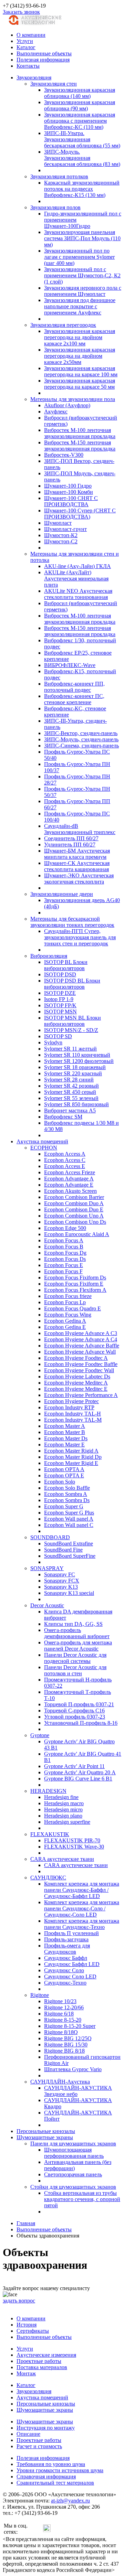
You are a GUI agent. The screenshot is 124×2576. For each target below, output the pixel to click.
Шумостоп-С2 (61, 541)
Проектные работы (39, 2361)
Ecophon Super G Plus (69, 1513)
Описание (28, 2434)
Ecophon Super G (64, 1506)
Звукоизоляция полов (55, 207)
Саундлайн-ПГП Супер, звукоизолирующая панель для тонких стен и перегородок (80, 937)
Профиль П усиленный (71, 1933)
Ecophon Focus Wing (68, 1315)
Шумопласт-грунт (65, 529)
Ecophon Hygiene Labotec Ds (77, 1376)
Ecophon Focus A (64, 1240)
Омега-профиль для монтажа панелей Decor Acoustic (78, 1646)
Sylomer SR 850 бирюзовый (76, 1104)
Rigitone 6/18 (59, 2014)
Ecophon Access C (65, 1160)
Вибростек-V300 (64, 455)
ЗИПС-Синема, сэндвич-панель (81, 746)
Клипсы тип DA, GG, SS (73, 1624)
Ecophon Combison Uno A (74, 1216)
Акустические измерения (46, 2355)
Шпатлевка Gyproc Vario (73, 2069)
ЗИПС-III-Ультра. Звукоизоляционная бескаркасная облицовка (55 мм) (82, 139)
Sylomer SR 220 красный (73, 1073)
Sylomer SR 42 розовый (71, 1086)
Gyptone (40, 1735)
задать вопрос (19, 2301)
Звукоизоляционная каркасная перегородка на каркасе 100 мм (81, 371)
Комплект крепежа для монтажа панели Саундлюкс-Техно (82, 1924)
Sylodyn (53, 1042)
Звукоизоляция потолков (59, 176)
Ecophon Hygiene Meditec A (76, 1383)
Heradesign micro (63, 1809)
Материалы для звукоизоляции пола (73, 399)
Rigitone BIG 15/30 (66, 2045)
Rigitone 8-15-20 (63, 2020)
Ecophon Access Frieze (70, 1172)
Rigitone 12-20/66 (64, 2007)
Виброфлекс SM (63, 1117)
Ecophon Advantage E (69, 1185)
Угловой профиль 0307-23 (75, 1717)
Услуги (25, 41)
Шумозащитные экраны (45, 2137)
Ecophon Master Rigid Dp (73, 1457)
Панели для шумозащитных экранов (73, 2144)
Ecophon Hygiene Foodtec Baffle (81, 1364)
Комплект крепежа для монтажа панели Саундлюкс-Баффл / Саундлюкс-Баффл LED (82, 1890)
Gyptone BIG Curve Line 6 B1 (78, 1779)
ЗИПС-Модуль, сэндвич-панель (81, 739)
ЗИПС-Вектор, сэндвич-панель (81, 733)
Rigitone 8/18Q (61, 2032)
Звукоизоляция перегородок (63, 325)
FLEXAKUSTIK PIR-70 (72, 1840)
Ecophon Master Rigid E (71, 1463)
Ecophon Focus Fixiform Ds (75, 1278)
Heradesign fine (61, 1797)
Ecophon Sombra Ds (67, 1500)
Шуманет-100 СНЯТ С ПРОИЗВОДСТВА (71, 501)
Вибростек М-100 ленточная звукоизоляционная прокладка (80, 433)
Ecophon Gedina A (65, 1321)
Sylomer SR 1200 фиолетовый (79, 1061)
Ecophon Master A (65, 1426)
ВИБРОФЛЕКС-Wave (70, 665)
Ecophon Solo (60, 1482)
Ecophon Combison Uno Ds (75, 1222)
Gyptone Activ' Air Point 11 (74, 1766)
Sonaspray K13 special (69, 1593)
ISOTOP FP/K (60, 1005)
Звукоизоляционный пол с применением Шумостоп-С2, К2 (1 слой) (82, 275)
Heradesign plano (63, 1816)
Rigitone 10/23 (60, 2001)
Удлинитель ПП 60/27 (70, 845)
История (27, 2325)
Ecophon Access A (65, 1154)
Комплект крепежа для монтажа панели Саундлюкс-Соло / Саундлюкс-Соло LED (82, 1908)
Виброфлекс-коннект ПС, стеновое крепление (74, 699)
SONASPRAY (47, 1568)
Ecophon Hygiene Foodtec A (76, 1358)
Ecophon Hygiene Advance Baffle (82, 1346)
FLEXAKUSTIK (50, 1834)
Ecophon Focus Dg (65, 1253)
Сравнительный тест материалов (55, 2483)
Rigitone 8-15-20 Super (70, 2026)
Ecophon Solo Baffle (67, 1488)
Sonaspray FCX (62, 1581)
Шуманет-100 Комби (69, 492)
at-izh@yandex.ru (70, 2501)
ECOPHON (44, 1148)
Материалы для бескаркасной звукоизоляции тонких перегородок (72, 922)
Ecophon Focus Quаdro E (73, 1308)
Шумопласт (58, 523)
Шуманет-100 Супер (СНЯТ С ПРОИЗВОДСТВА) (80, 514)
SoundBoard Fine (63, 1550)
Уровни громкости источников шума (60, 2470)
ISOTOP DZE (60, 993)
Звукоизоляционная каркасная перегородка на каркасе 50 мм (80, 384)
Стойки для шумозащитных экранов (73, 2187)
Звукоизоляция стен (54, 84)
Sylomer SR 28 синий (69, 1080)
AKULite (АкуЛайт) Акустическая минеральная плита (76, 579)
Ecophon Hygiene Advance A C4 (81, 1339)
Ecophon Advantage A (69, 1179)
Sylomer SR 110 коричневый (77, 1055)
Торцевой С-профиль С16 (74, 1711)
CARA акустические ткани (62, 1859)
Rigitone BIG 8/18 (64, 2051)
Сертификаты (33, 2331)
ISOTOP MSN (60, 1012)
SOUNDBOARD (50, 1537)
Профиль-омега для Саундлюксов (67, 1949)
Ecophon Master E (64, 1445)
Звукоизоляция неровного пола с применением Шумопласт (83, 291)
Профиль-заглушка (66, 1939)
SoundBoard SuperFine (70, 1556)
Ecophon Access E (65, 1166)
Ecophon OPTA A (64, 1469)
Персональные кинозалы (46, 2131)
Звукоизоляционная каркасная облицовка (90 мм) (80, 105)
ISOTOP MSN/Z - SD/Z (71, 1030)
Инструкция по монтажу (46, 2428)
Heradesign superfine (67, 1822)
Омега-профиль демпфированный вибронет (77, 1633)
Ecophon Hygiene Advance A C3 (81, 1333)
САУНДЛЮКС (48, 1878)
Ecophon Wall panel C (69, 1525)
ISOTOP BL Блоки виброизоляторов (66, 965)
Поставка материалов (42, 2367)
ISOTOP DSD (60, 974)
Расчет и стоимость (39, 2446)
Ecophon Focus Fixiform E (74, 1284)
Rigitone (40, 1995)
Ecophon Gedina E (65, 1327)
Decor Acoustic (47, 1605)
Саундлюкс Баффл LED (72, 1964)
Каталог (26, 47)
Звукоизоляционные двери (62, 894)
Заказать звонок (21, 12)
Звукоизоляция (34, 77)
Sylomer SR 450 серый (70, 1092)
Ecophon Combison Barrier (74, 1197)
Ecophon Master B (65, 1432)
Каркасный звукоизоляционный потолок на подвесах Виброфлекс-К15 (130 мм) (82, 189)
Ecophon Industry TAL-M (73, 1420)
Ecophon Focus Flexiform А (75, 1290)
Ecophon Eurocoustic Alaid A (77, 1234)
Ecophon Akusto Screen (70, 1191)
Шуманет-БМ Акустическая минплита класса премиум (77, 854)
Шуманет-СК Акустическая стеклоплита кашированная (77, 866)
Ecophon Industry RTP (69, 1407)
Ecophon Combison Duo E (74, 1209)
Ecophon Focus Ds (65, 1259)
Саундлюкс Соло (64, 1970)
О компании (31, 35)
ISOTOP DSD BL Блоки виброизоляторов (72, 984)
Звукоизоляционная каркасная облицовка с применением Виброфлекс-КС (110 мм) (80, 121)
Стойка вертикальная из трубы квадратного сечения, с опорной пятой (82, 2199)
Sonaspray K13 (61, 1587)
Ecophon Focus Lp (65, 1302)
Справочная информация (46, 2477)
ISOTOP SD (58, 1036)
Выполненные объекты (44, 53)
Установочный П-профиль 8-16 (81, 1723)
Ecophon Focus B (64, 1247)
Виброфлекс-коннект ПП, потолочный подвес (74, 687)
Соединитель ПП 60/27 (71, 838)
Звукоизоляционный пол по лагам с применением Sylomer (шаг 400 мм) (79, 257)
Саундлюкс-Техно (65, 1983)
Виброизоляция (49, 956)
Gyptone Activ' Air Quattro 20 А (80, 1772)
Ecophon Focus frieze (68, 1296)
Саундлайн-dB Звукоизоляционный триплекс (80, 829)
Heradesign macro (64, 1803)
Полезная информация (43, 60)
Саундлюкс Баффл (66, 1958)
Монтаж (26, 2373)
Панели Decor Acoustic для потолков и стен (75, 1670)
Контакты (28, 66)
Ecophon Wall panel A (69, 1519)
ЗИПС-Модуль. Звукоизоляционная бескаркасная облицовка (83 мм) (82, 158)
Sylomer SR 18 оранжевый (75, 1067)
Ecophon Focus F (63, 1271)
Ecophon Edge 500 (65, 1228)
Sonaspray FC (60, 1574)
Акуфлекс (56, 412)
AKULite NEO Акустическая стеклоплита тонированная (78, 594)
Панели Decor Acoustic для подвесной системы (75, 1658)
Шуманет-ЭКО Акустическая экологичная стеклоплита (79, 879)
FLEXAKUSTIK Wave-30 (74, 1847)
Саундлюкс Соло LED (70, 1977)
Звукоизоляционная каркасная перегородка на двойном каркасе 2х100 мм (80, 337)
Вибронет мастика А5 (70, 1111)
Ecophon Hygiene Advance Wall (80, 1352)
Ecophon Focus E (64, 1265)
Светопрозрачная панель (73, 2174)
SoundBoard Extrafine (69, 1544)
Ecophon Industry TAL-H (73, 1414)
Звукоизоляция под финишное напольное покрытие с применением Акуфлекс (80, 306)
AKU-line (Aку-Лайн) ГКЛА (77, 566)
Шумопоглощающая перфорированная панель (74, 2153)
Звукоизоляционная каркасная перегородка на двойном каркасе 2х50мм (80, 356)
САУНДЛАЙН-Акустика (60, 2082)
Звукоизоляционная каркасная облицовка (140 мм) (80, 93)
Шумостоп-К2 (61, 535)
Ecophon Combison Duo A (74, 1203)
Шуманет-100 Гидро (68, 486)
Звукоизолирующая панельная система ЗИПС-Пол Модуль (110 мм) (82, 238)
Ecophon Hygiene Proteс (71, 1401)
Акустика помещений (42, 1141)
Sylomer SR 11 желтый (70, 1049)
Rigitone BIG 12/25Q (68, 2038)
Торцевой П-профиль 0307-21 (79, 1704)
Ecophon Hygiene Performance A (81, 1395)
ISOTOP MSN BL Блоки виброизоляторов (73, 1021)
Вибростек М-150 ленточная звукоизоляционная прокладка (80, 446)
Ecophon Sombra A (66, 1494)
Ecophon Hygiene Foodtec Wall (79, 1370)
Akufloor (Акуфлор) (67, 405)
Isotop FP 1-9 (59, 999)
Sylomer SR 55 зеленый (71, 1098)
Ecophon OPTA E (64, 1475)
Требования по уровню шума (51, 2464)
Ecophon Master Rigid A (71, 1451)
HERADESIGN (48, 1791)
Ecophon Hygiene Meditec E (76, 1389)
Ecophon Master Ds (66, 1438)
